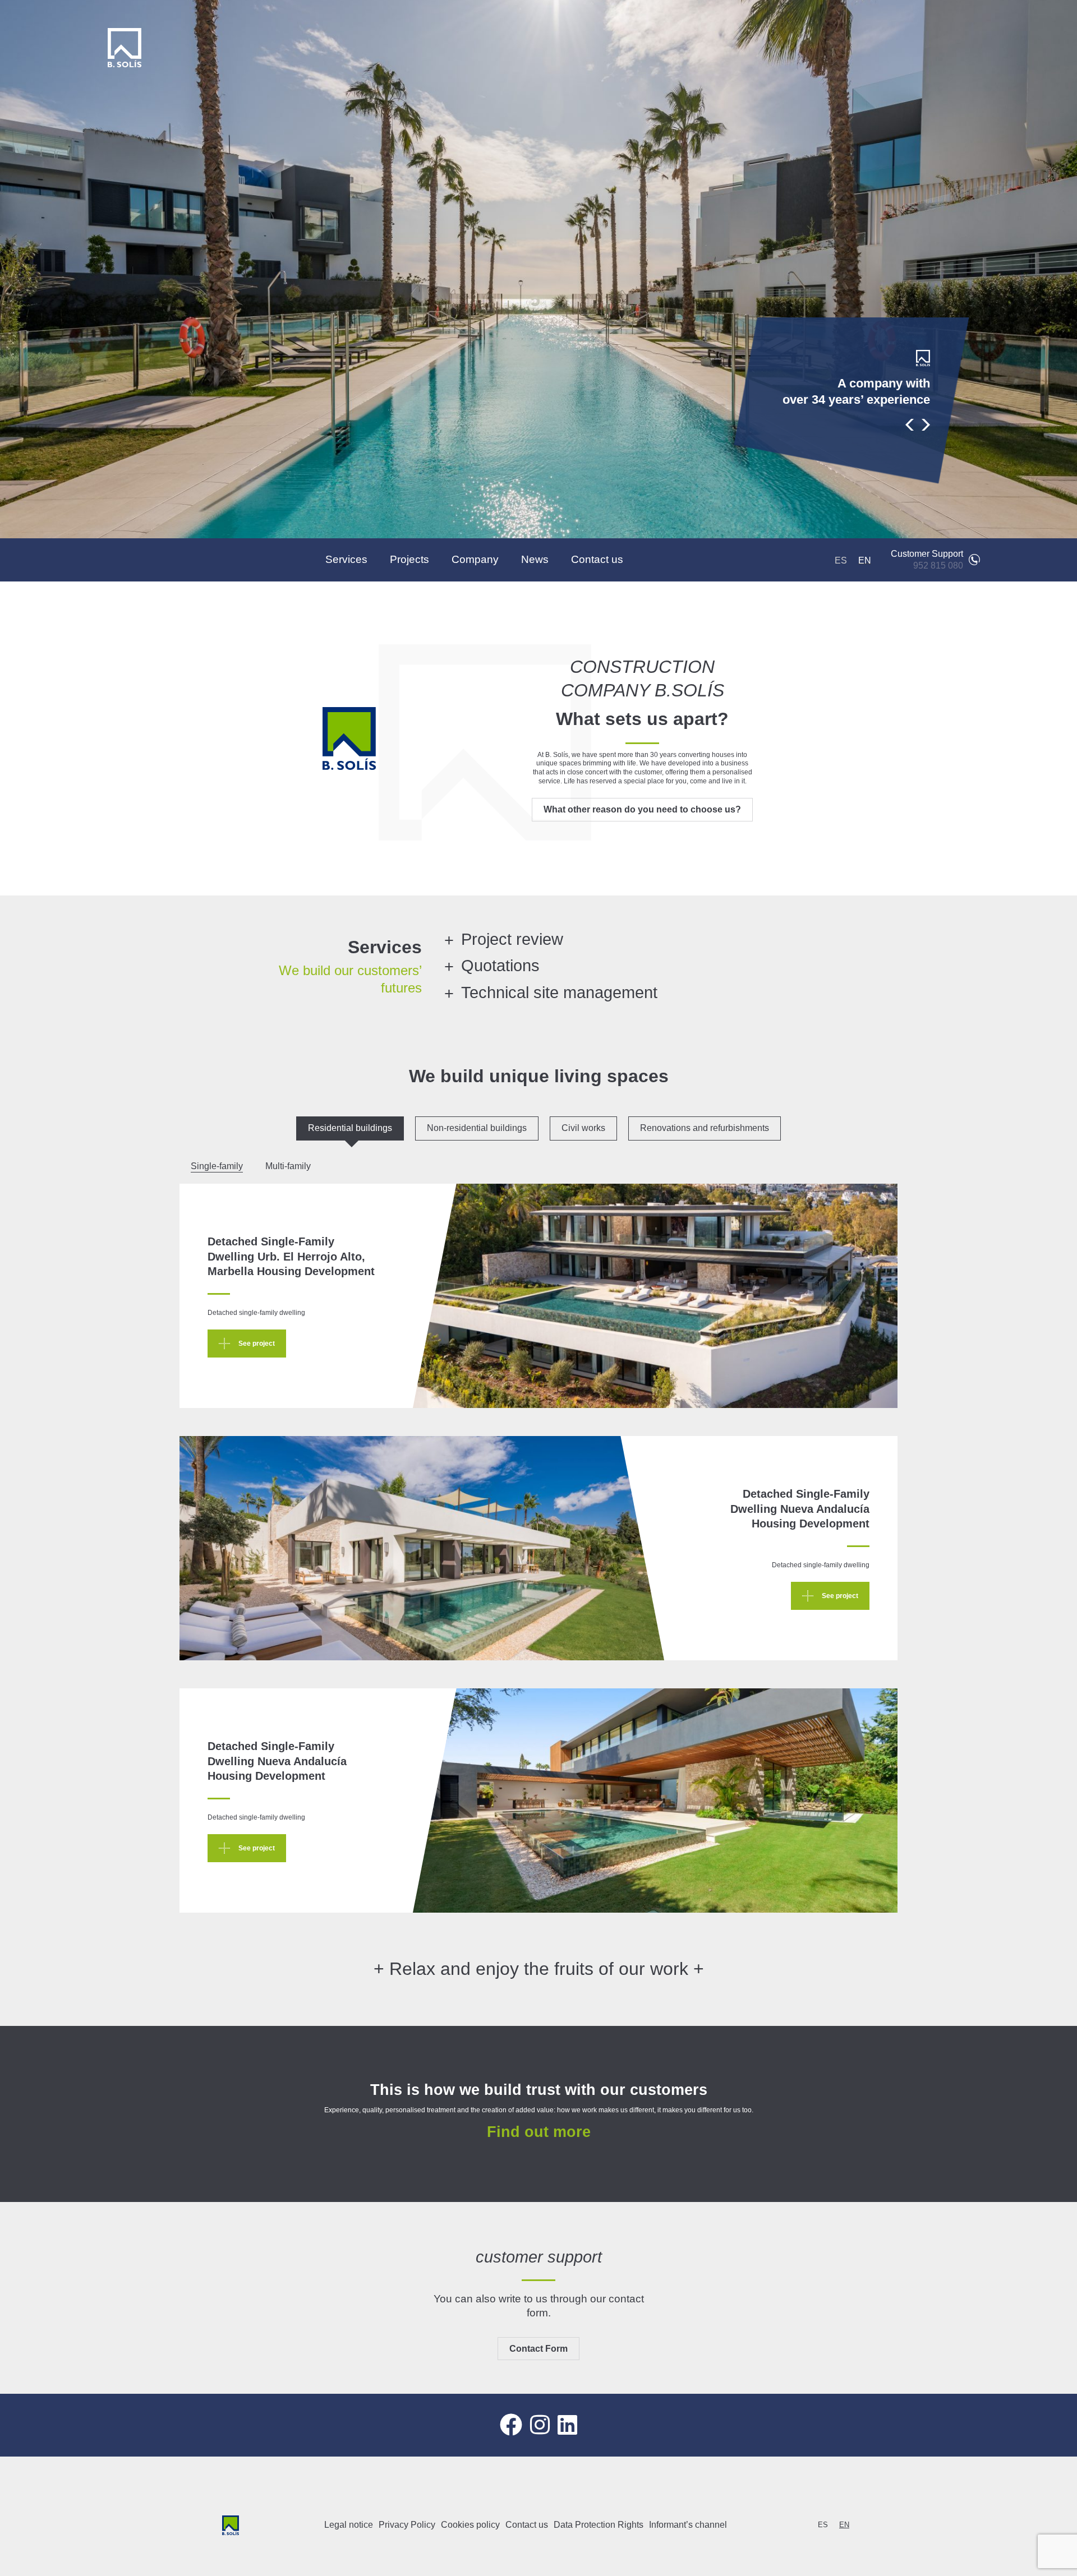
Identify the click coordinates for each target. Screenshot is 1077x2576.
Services (346, 559)
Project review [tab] (512, 939)
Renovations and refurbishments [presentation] (705, 1128)
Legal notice (349, 2525)
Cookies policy (470, 2525)
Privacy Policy (407, 2525)
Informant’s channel (688, 2525)
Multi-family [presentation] (288, 1166)
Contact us (597, 559)
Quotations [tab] (500, 966)
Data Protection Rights (599, 2525)
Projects (409, 559)
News (535, 559)
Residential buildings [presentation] (350, 1128)
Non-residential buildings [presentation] (477, 1128)
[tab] (350, 1128)
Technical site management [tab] (559, 992)
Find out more (539, 2132)
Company (475, 559)
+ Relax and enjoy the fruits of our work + (539, 1969)
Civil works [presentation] (583, 1128)
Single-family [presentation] (217, 1166)
